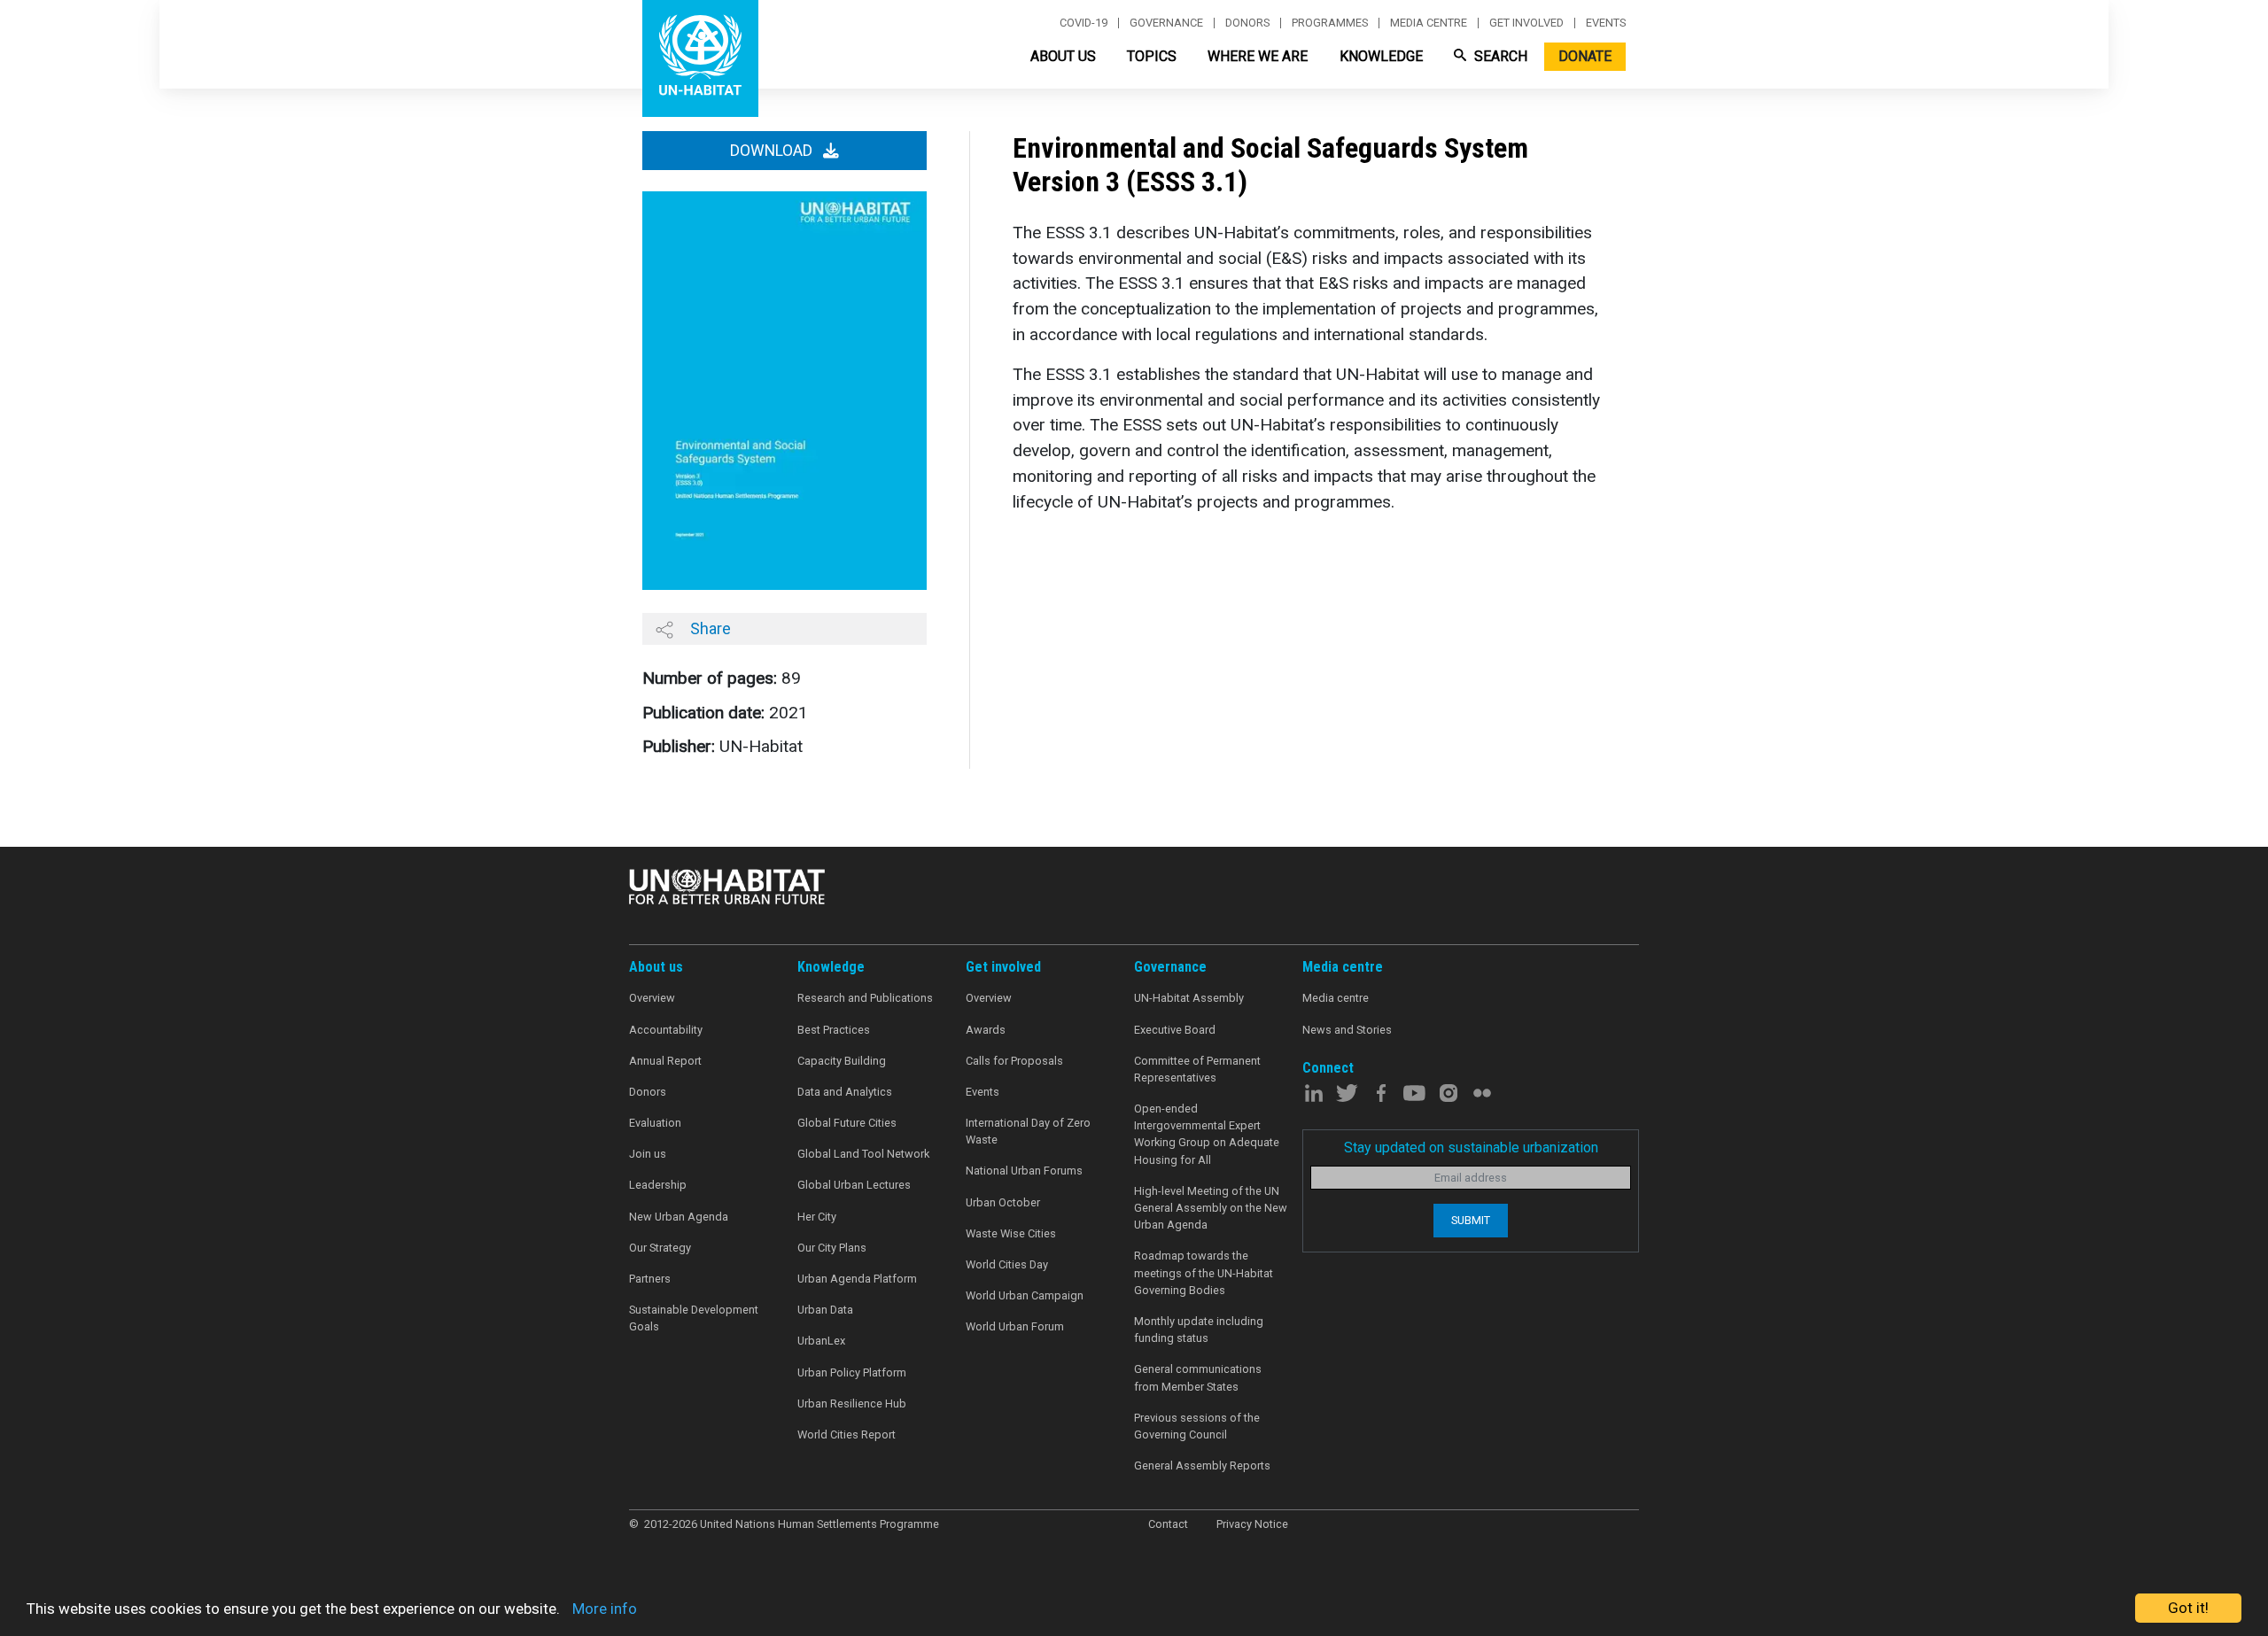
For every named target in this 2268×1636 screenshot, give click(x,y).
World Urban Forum (1015, 1326)
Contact (1168, 1524)
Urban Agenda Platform (857, 1279)
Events (1606, 23)
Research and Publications (865, 998)
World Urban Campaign (1025, 1295)
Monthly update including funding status (1199, 1330)
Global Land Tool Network (863, 1154)
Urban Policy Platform (852, 1372)
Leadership (658, 1185)
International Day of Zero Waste (1028, 1131)
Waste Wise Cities (1011, 1233)
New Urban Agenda (679, 1217)
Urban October (1003, 1202)
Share (709, 628)
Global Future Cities (847, 1123)
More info (605, 1609)
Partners (650, 1279)
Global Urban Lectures (854, 1185)
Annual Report (665, 1061)
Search (1499, 56)
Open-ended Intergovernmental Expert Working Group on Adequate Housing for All (1207, 1134)
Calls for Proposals (1014, 1061)
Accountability (666, 1030)
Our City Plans (832, 1248)
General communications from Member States (1198, 1377)
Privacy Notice (1252, 1524)
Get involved (1526, 23)
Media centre (1429, 23)
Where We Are (1258, 56)
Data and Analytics (845, 1092)
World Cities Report (847, 1434)
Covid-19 (1084, 23)
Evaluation (655, 1123)
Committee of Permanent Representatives (1197, 1069)
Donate (1585, 56)
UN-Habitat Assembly (1189, 998)
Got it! (2188, 1608)
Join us (648, 1154)
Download (773, 151)
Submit (1471, 1220)
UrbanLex (821, 1341)
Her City (817, 1217)
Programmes (1330, 23)
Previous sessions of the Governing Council (1197, 1426)
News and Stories (1347, 1030)
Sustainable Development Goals (694, 1318)
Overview (652, 998)
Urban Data (825, 1310)
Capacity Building (842, 1061)
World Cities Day (1007, 1264)
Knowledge (1381, 56)
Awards (986, 1030)
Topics (1152, 56)
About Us (1063, 56)
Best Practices (834, 1030)
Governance (1166, 23)
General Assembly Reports (1202, 1465)
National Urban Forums (1024, 1171)
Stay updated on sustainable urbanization (1471, 1148)
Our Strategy (660, 1248)
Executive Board (1175, 1030)
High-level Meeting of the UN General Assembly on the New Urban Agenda (1211, 1208)
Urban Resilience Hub (852, 1403)
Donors (1247, 23)
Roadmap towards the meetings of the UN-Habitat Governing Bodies (1204, 1272)
